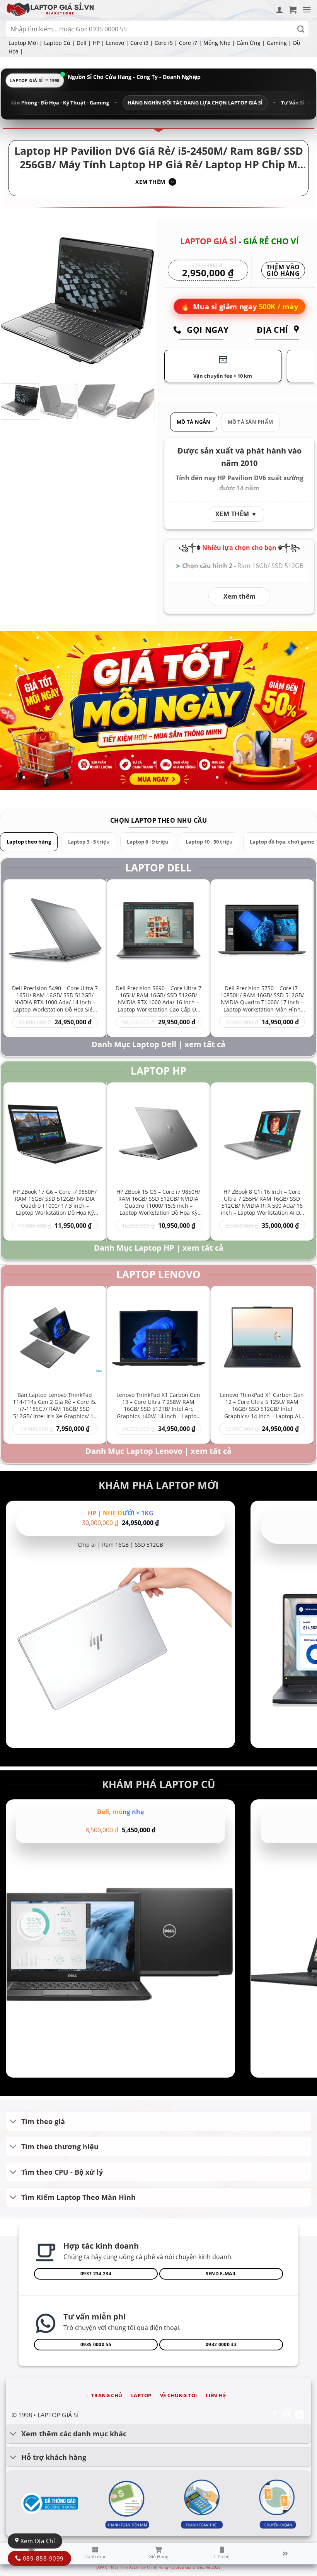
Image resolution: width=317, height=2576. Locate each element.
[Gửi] (301, 29)
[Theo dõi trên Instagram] (287, 2415)
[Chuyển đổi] (13, 2122)
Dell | (84, 43)
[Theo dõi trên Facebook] (275, 2415)
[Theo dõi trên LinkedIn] (299, 2415)
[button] (293, 10)
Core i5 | (166, 43)
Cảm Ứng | (251, 43)
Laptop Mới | (26, 43)
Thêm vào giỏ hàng (283, 271)
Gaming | (279, 43)
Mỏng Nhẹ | (219, 43)
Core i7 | (190, 43)
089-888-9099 (42, 2558)
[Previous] (14, 300)
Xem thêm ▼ (236, 514)
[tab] (194, 422)
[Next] (142, 300)
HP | (99, 43)
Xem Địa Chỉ (37, 2541)
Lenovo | (117, 43)
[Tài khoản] (280, 10)
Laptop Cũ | (60, 43)
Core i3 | (142, 43)
